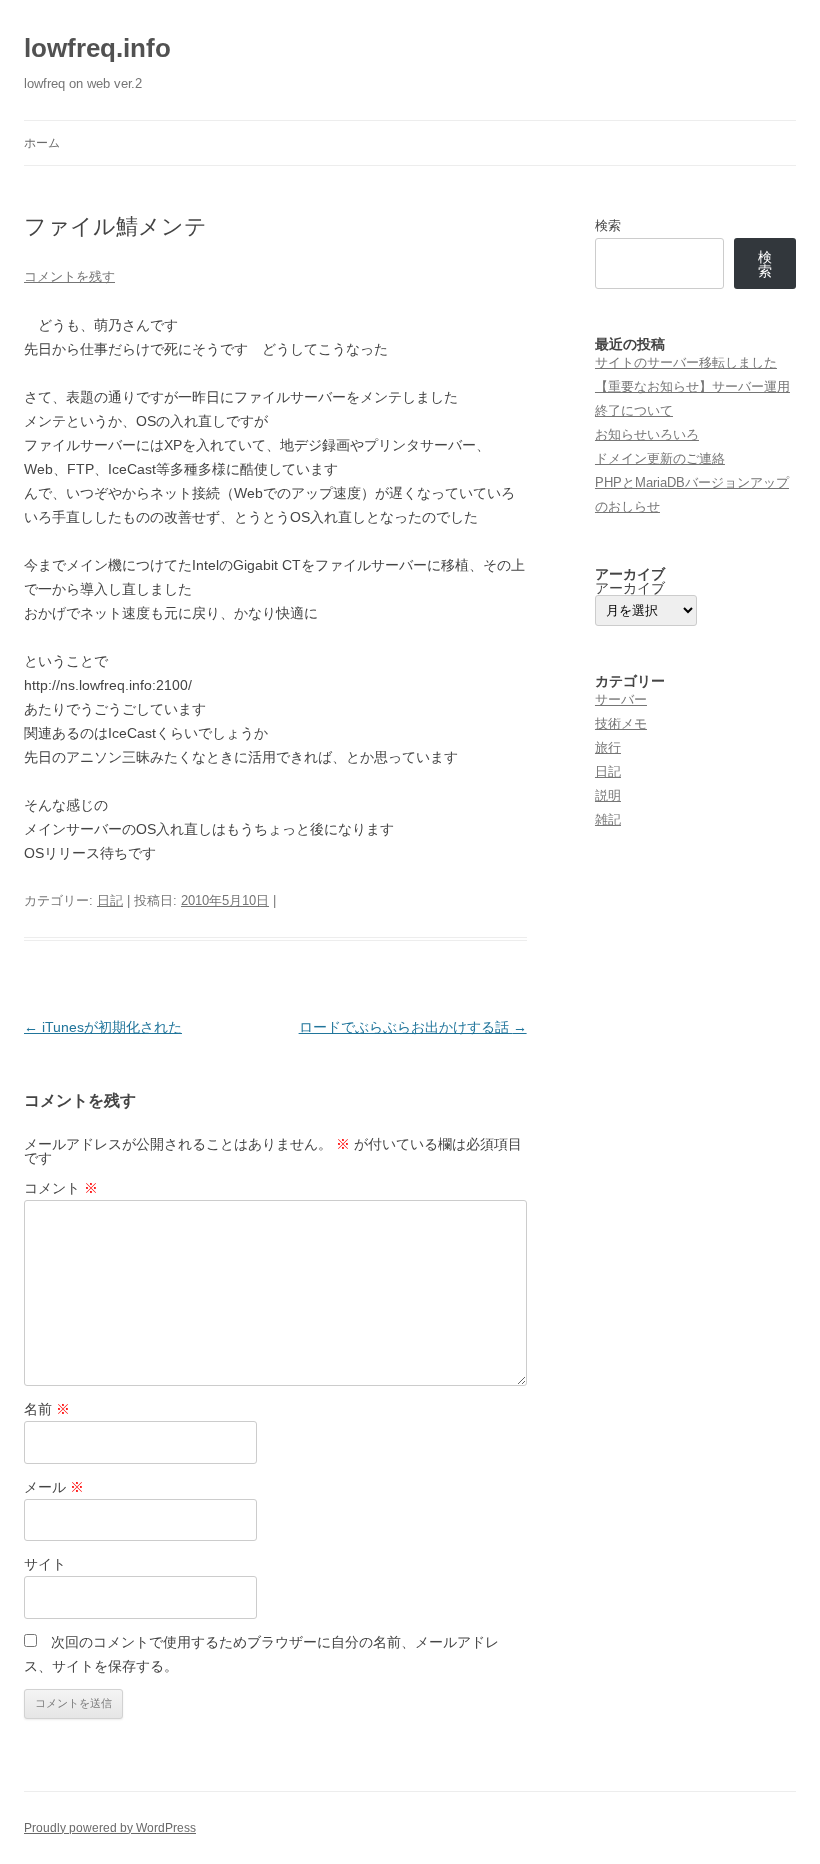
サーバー (621, 699)
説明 (608, 795)
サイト (45, 1564)
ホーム (42, 143)
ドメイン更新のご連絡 (660, 458)
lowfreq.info (97, 48)
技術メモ (621, 723)
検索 (608, 225)
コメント (61, 1188)
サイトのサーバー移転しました (686, 362)
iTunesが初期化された (103, 1027)
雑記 (608, 819)
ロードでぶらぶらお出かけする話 (413, 1027)
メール (54, 1487)
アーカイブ (630, 588)
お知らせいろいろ (647, 434)
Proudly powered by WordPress (110, 1828)
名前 (47, 1409)
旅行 (608, 747)
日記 (110, 900)
